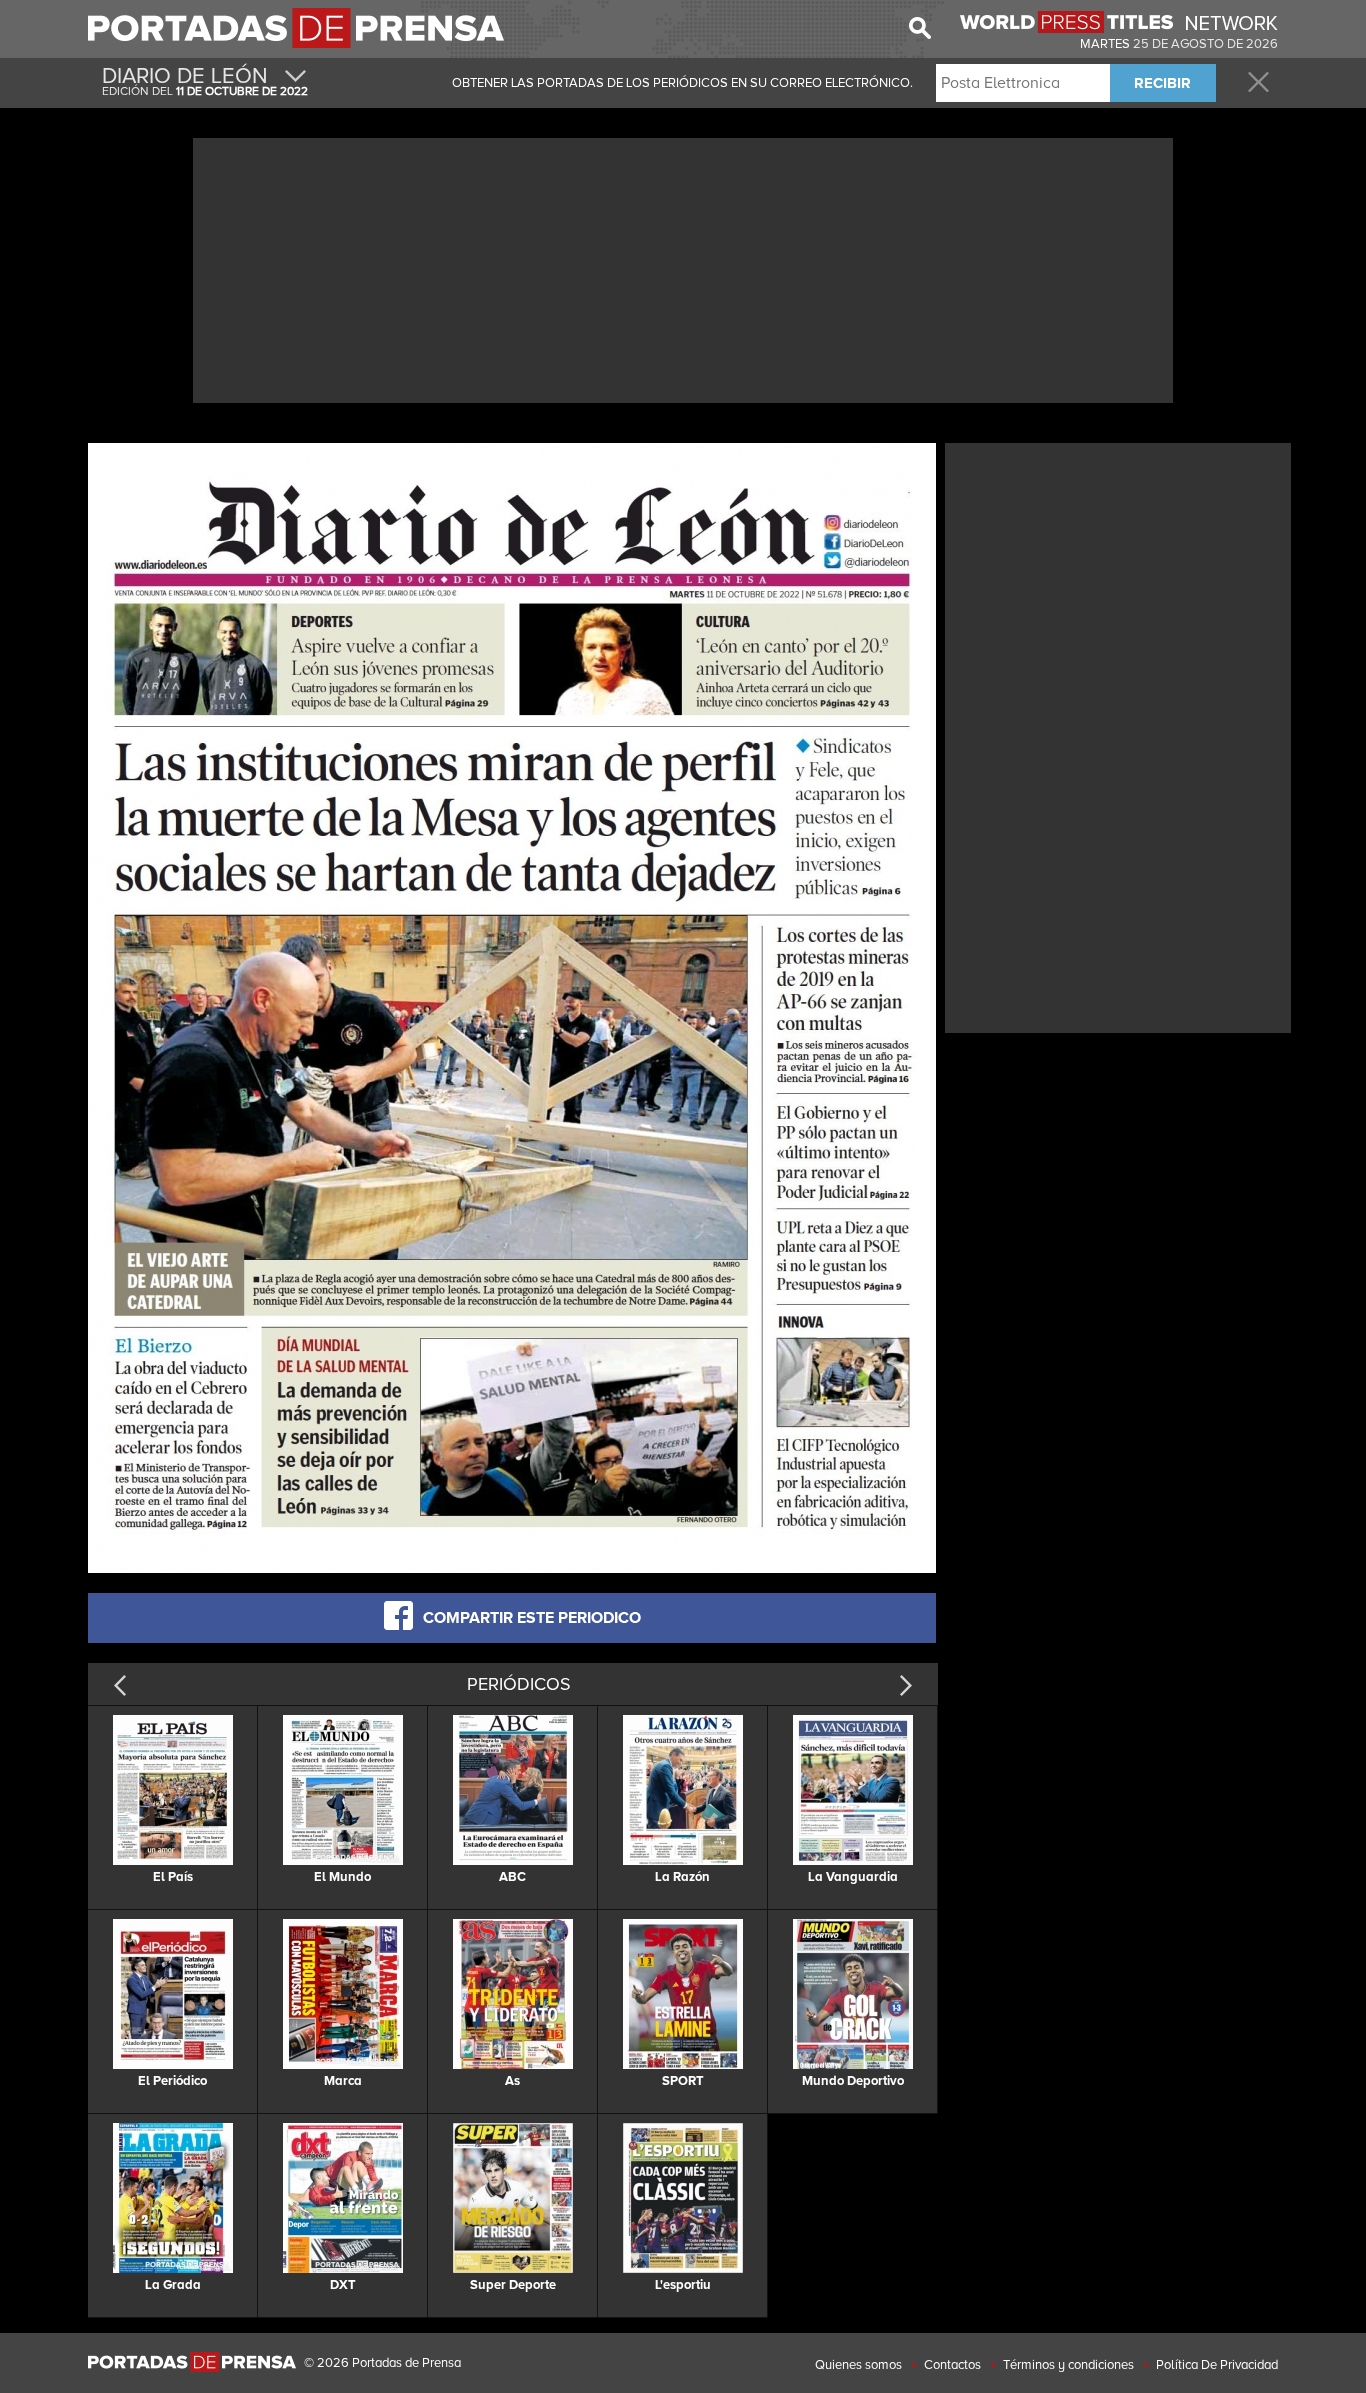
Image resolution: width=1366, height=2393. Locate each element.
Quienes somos (858, 2365)
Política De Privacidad (1217, 2365)
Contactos (952, 2365)
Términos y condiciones (1068, 2365)
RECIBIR (1162, 83)
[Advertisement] (683, 268)
